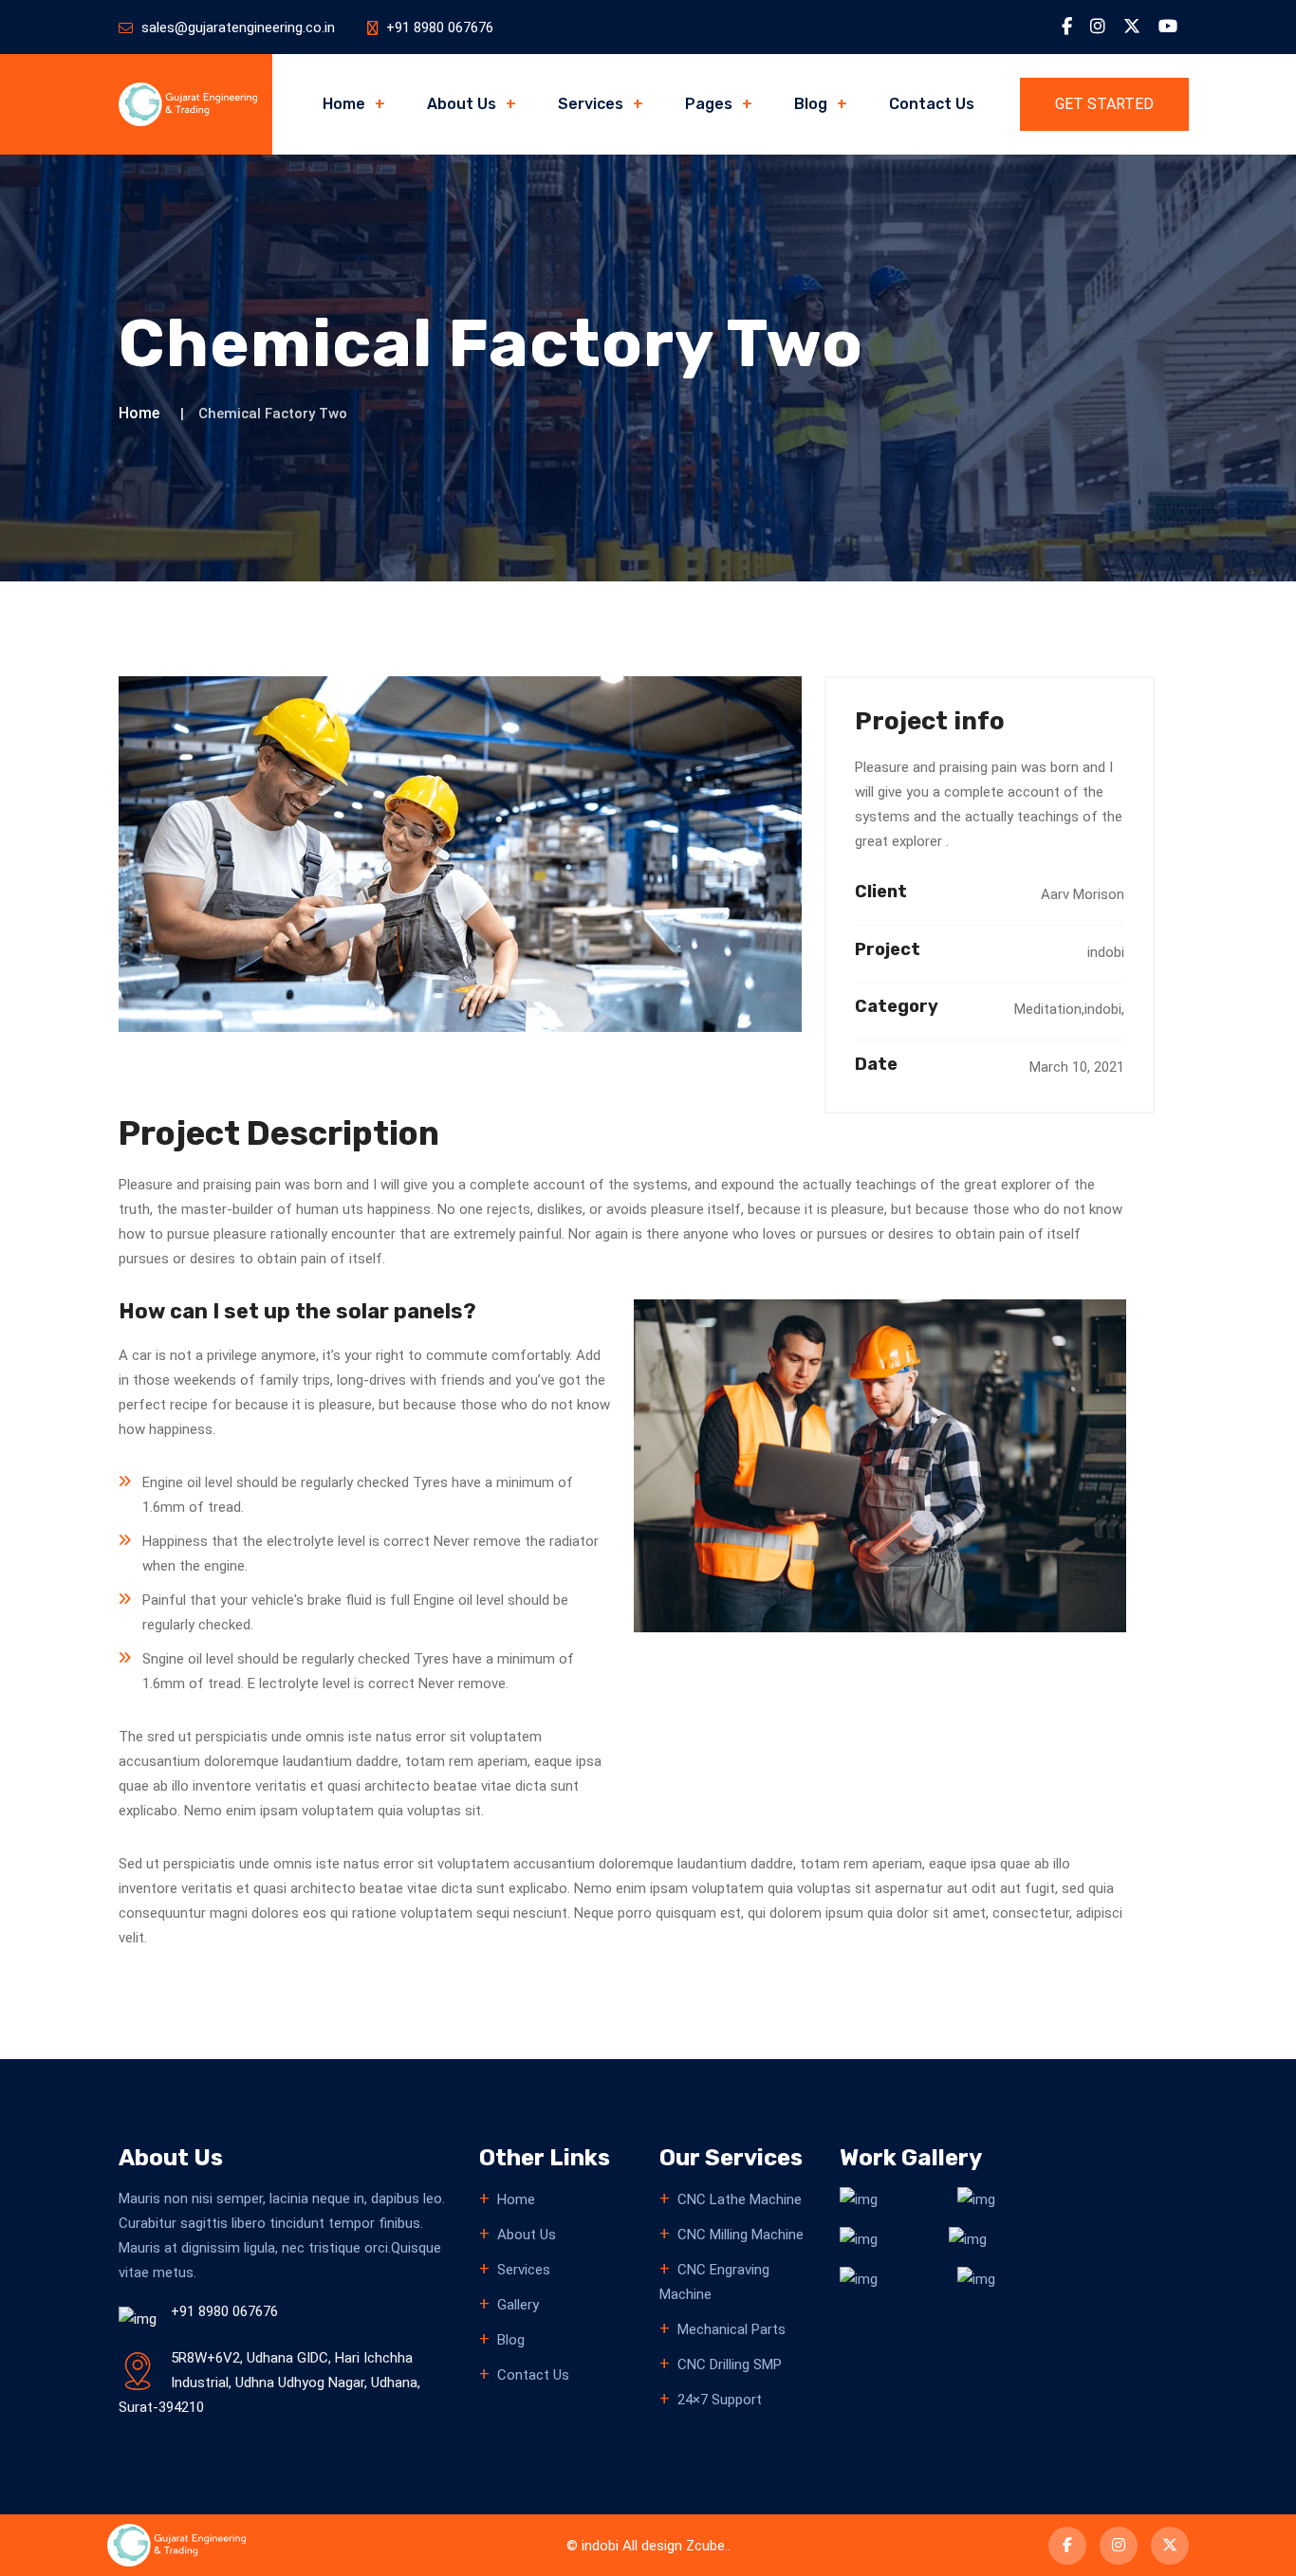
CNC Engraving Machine (714, 2282)
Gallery (518, 2305)
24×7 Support (720, 2400)
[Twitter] (1132, 27)
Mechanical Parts (731, 2329)
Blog (811, 104)
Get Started (1104, 104)
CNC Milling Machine (741, 2235)
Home (344, 104)
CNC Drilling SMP (730, 2364)
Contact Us (932, 104)
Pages (709, 104)
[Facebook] (1067, 27)
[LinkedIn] (1098, 27)
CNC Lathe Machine (740, 2199)
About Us (462, 104)
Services (591, 104)
